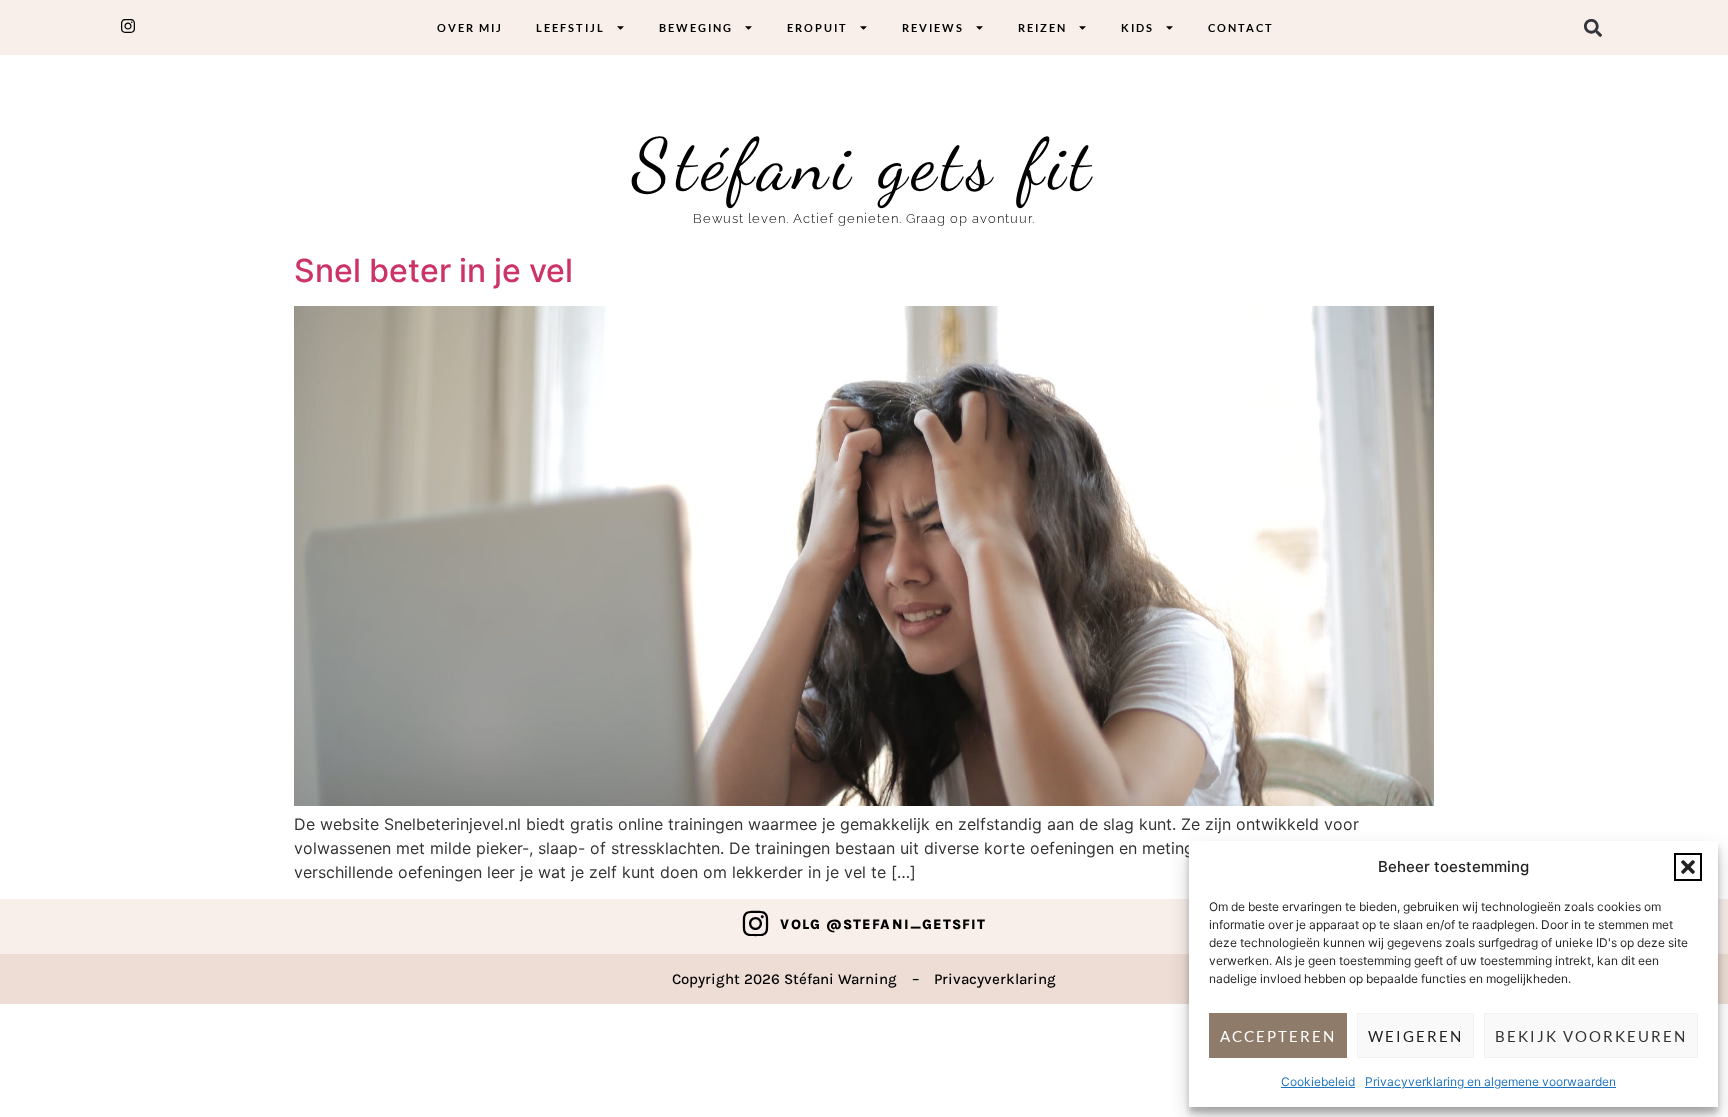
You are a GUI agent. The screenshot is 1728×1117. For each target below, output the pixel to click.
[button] (1688, 867)
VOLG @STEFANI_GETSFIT (883, 924)
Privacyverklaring (995, 979)
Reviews (933, 27)
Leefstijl (570, 27)
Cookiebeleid (1318, 1081)
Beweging (696, 27)
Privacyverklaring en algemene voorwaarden (1490, 1081)
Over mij (470, 27)
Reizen (1042, 27)
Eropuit (817, 27)
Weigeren (1415, 1036)
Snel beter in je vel (433, 270)
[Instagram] (755, 923)
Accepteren (1278, 1036)
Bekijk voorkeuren (1591, 1036)
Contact (1241, 27)
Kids (1137, 27)
